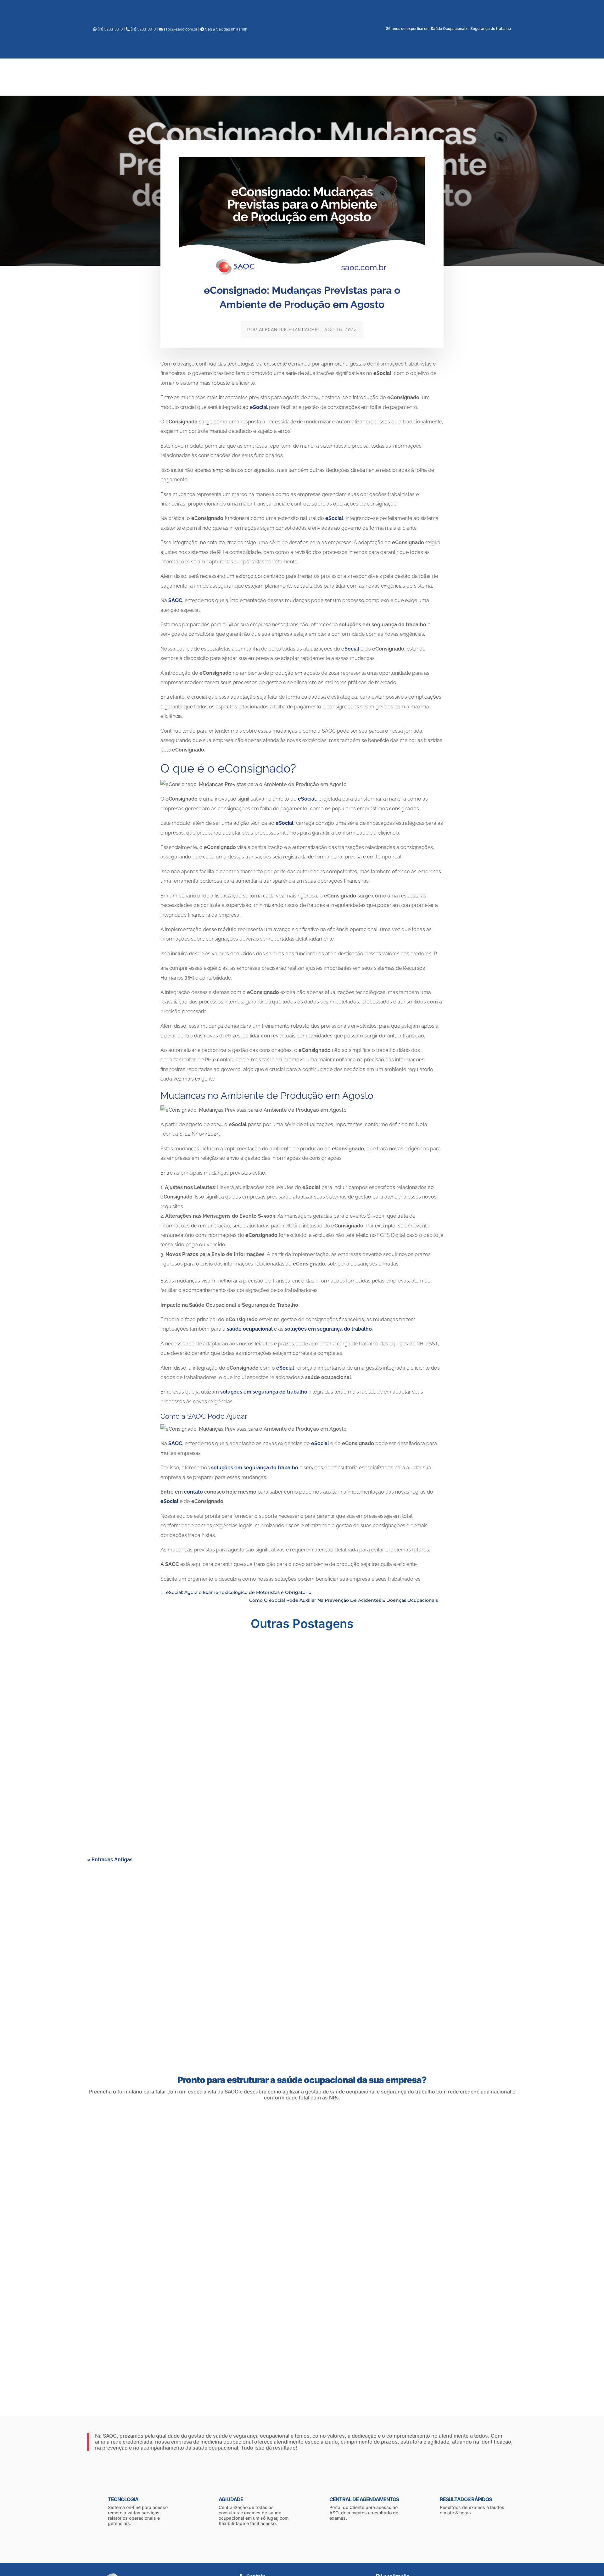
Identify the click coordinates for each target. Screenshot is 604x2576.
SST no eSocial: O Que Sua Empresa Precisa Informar (154, 1740)
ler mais (103, 1691)
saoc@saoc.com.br (180, 29)
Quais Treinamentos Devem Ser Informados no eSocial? (157, 1808)
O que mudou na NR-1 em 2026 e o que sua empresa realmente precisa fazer (181, 1665)
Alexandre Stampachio (289, 330)
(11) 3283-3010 (110, 29)
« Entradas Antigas (110, 1860)
